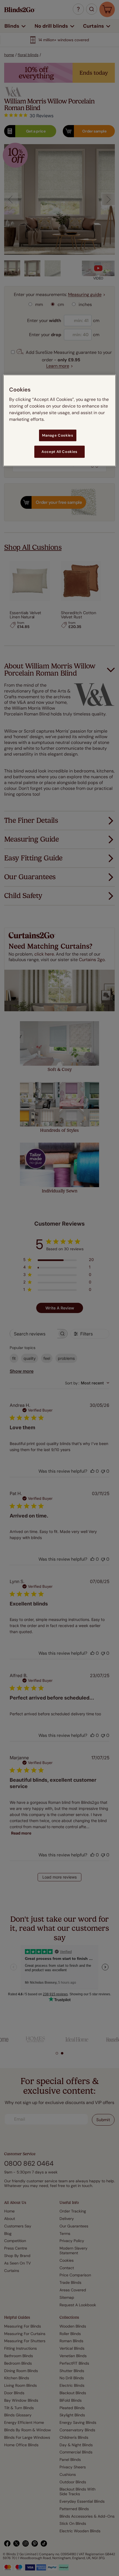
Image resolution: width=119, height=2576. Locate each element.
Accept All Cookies (59, 452)
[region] (60, 420)
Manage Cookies (58, 435)
